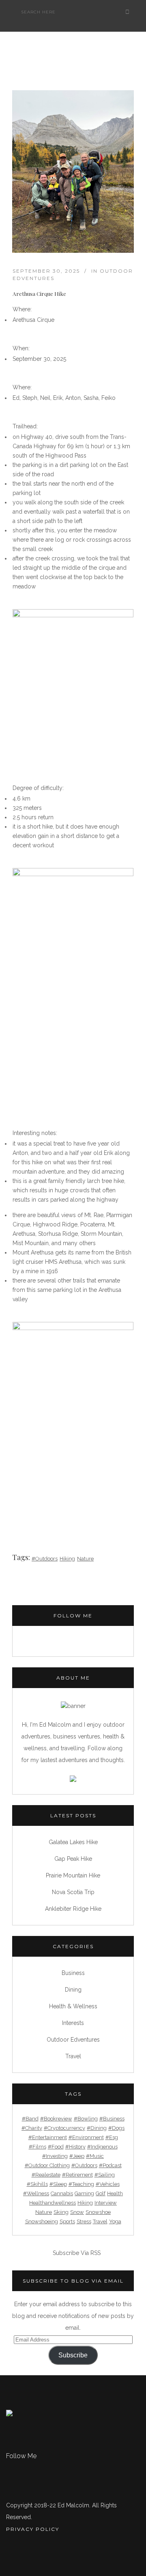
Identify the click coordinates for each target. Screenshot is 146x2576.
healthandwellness (53, 2203)
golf (101, 2193)
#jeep (77, 2156)
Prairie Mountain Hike (73, 1875)
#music (95, 2156)
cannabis (62, 2193)
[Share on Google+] (38, 1504)
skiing (61, 2212)
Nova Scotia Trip (73, 1892)
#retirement (77, 2175)
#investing (55, 2156)
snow (77, 2212)
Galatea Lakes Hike (73, 1842)
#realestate (46, 2175)
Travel (73, 2056)
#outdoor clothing (47, 2165)
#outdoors (45, 1559)
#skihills (37, 2184)
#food (56, 2147)
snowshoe (98, 2212)
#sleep (58, 2184)
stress (84, 2221)
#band (30, 2119)
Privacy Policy (33, 2529)
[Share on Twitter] (27, 1504)
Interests (73, 2023)
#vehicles (108, 2184)
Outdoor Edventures (73, 2040)
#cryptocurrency (64, 2128)
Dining (73, 1990)
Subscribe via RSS (77, 2253)
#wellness (36, 2193)
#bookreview (56, 2119)
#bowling (86, 2119)
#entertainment (48, 2137)
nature (85, 1559)
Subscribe (73, 2355)
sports (67, 2221)
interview (106, 2203)
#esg (112, 2137)
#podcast (110, 2165)
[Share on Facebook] (16, 1504)
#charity (32, 2128)
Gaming (84, 2193)
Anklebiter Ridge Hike (73, 1909)
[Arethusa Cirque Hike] (73, 171)
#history (75, 2147)
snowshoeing (42, 2221)
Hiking (67, 1559)
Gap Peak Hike (73, 1859)
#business (112, 2119)
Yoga (115, 2221)
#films (38, 2147)
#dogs (116, 2128)
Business (73, 1973)
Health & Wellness (73, 2006)
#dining (97, 2128)
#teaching (81, 2184)
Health (115, 2193)
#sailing (105, 2175)
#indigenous (102, 2147)
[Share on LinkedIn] (48, 1504)
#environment (86, 2137)
